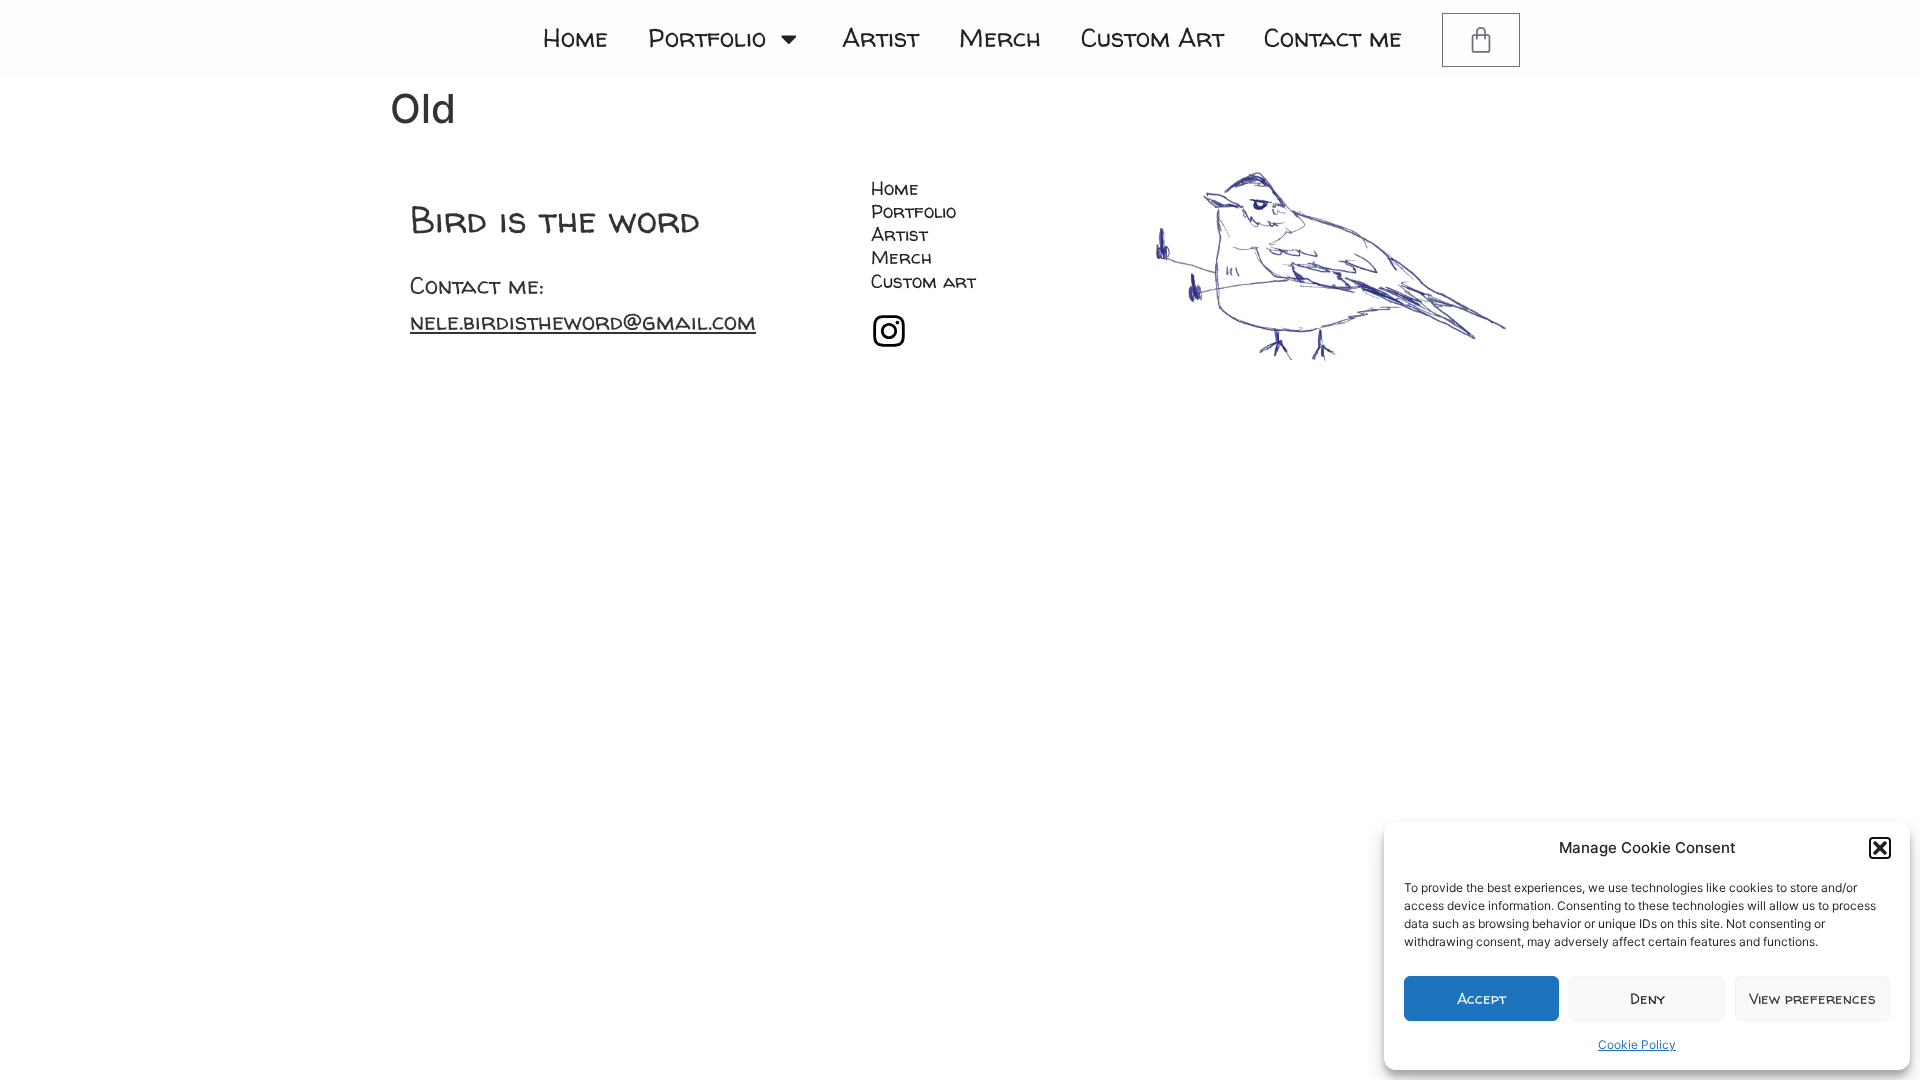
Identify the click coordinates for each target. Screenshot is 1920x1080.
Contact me (1333, 37)
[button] (1880, 848)
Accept (1481, 998)
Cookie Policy (1637, 1044)
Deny (1647, 998)
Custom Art (1152, 37)
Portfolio (707, 37)
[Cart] (1481, 40)
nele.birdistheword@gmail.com (583, 321)
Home (575, 37)
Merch (1000, 37)
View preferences (1812, 998)
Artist (880, 37)
